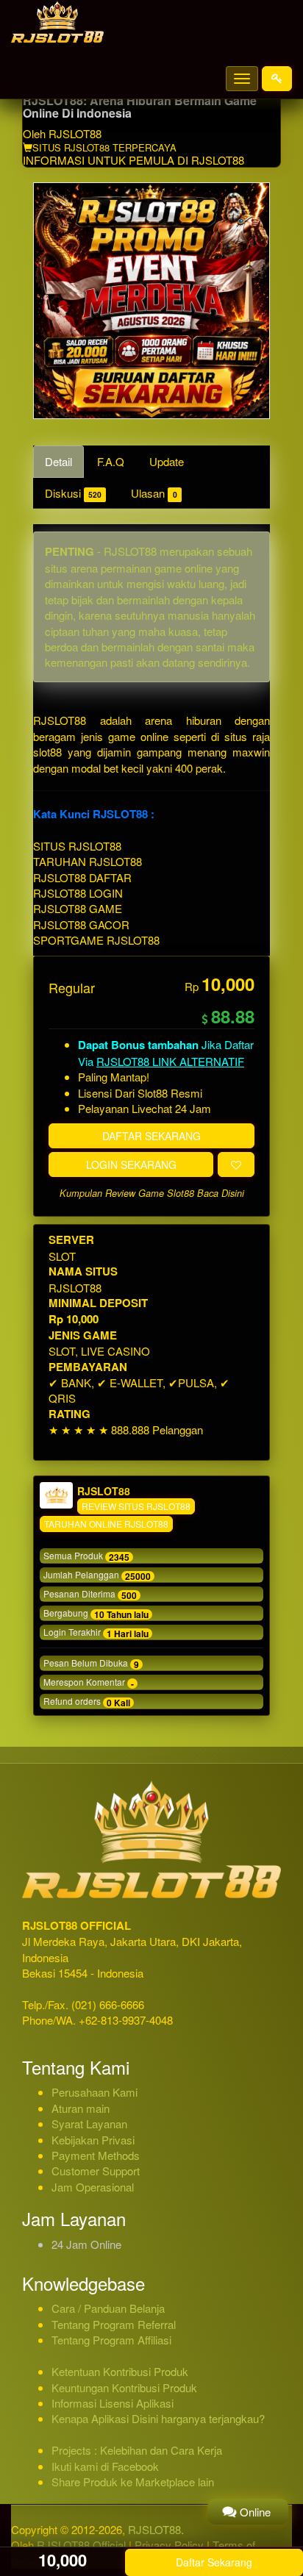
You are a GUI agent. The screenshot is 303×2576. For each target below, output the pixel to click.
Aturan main (81, 2108)
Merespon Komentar (89, 1683)
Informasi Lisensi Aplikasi (113, 2403)
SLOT (62, 1256)
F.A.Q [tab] (111, 461)
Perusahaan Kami (95, 2092)
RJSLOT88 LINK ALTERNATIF (170, 1061)
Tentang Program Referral (114, 2324)
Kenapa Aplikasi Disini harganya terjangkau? (158, 2418)
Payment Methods (96, 2155)
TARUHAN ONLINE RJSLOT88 (106, 1524)
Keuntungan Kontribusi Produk (124, 2387)
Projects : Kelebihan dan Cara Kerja (137, 2450)
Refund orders (87, 1702)
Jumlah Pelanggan (97, 1575)
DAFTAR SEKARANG (151, 1136)
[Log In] (277, 79)
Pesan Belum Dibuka (91, 1664)
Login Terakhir (96, 1633)
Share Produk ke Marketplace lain (133, 2482)
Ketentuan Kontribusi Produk (120, 2371)
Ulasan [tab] (154, 493)
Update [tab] (167, 461)
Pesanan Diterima (90, 1595)
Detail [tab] (58, 461)
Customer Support (96, 2171)
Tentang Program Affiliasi (111, 2340)
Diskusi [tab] (73, 493)
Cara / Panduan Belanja (108, 2308)
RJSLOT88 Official (81, 2545)
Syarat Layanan (89, 2124)
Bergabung (96, 1614)
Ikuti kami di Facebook (105, 2466)
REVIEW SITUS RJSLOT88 (136, 1506)
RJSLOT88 (75, 133)
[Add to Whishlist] (236, 1164)
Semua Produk (86, 1556)
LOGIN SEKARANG (131, 1164)
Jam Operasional (93, 2187)
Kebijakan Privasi (93, 2140)
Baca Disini (221, 1193)
